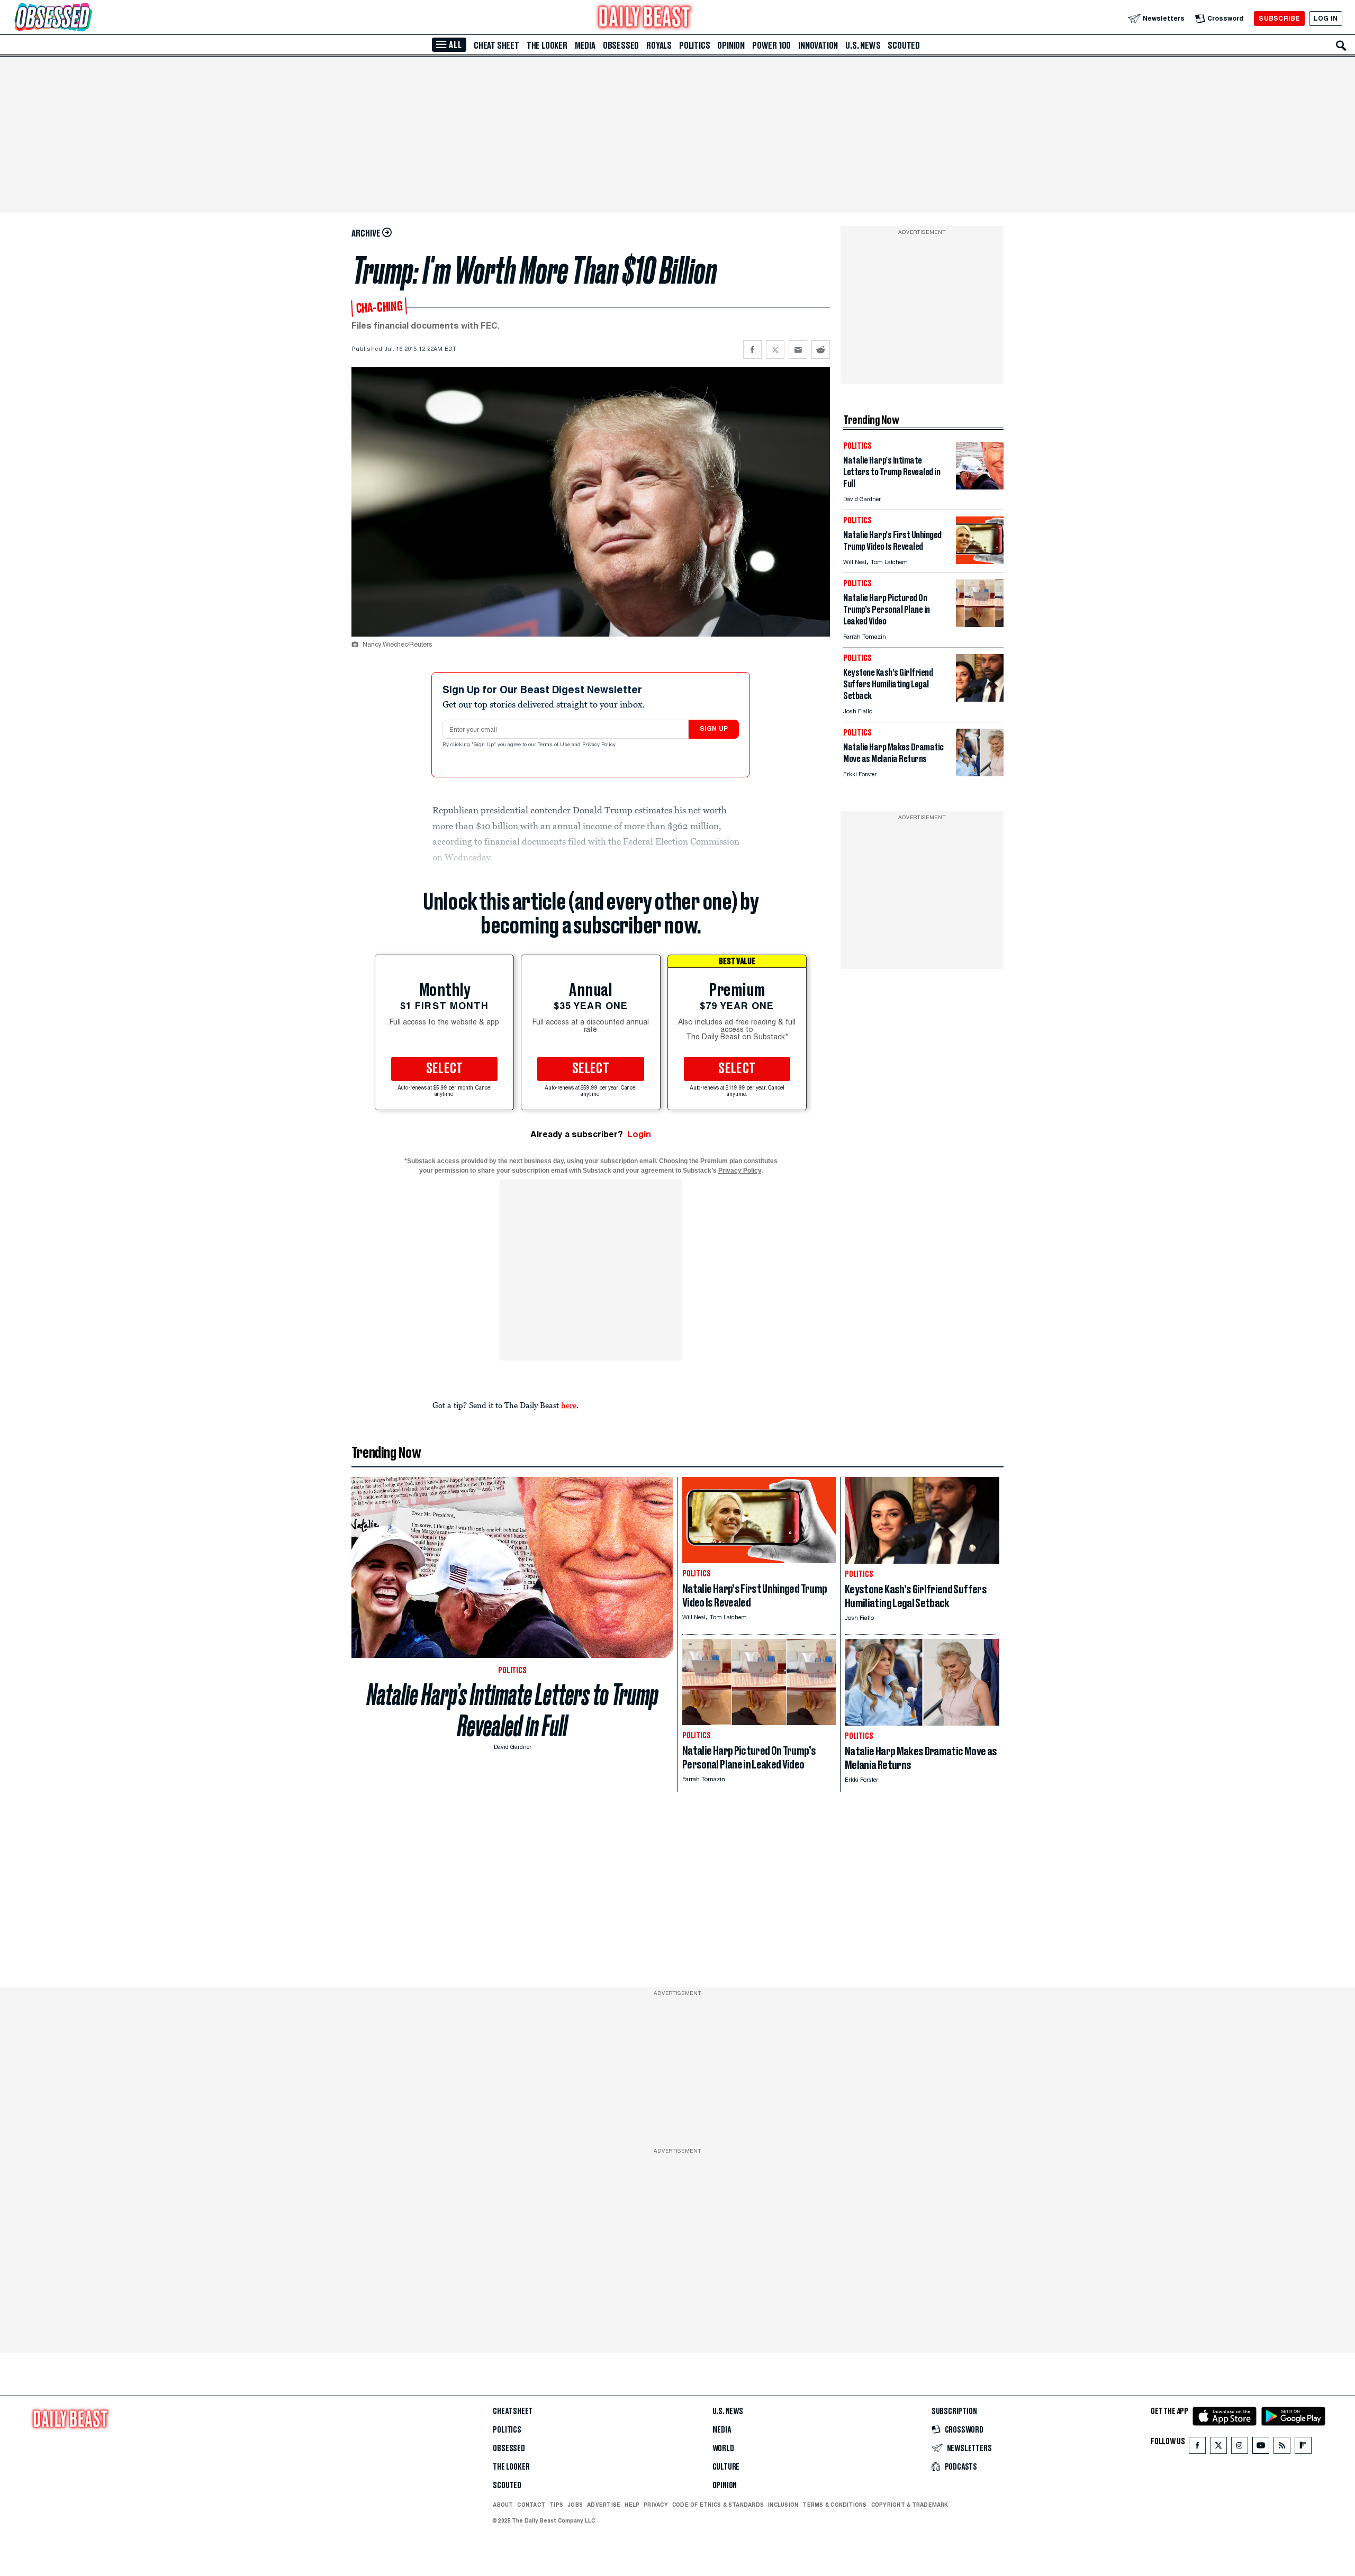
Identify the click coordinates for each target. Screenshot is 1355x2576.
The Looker (547, 46)
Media (585, 46)
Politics (694, 46)
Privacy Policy (600, 745)
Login (639, 1134)
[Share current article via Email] (798, 350)
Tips (556, 2505)
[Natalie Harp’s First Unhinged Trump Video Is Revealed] (980, 561)
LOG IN (1326, 18)
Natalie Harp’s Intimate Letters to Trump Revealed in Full (513, 1710)
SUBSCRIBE (1279, 18)
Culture (726, 2467)
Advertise (604, 2505)
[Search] (1341, 46)
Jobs (575, 2505)
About (503, 2505)
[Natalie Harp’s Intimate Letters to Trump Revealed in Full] (980, 487)
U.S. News (863, 46)
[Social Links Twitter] (1218, 2448)
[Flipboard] (1303, 2448)
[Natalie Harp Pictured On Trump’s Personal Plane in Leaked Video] (980, 624)
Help (632, 2505)
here (569, 1405)
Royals (659, 46)
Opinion (731, 46)
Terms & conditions (834, 2505)
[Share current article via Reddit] (821, 350)
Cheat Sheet (496, 46)
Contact (531, 2505)
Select (445, 1069)
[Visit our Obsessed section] (87, 18)
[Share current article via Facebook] (752, 350)
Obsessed (621, 46)
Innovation (818, 46)
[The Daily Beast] (645, 18)
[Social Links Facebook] (1197, 2448)
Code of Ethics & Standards (718, 2505)
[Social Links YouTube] (1261, 2448)
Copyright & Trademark (910, 2505)
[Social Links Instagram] (1240, 2448)
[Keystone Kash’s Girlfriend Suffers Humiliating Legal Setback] (980, 699)
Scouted (904, 46)
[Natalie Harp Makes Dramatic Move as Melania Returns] (980, 773)
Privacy (656, 2505)
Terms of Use (555, 745)
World (723, 2448)
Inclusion (783, 2505)
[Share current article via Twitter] (775, 350)
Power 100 (771, 46)
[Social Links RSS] (1282, 2448)
